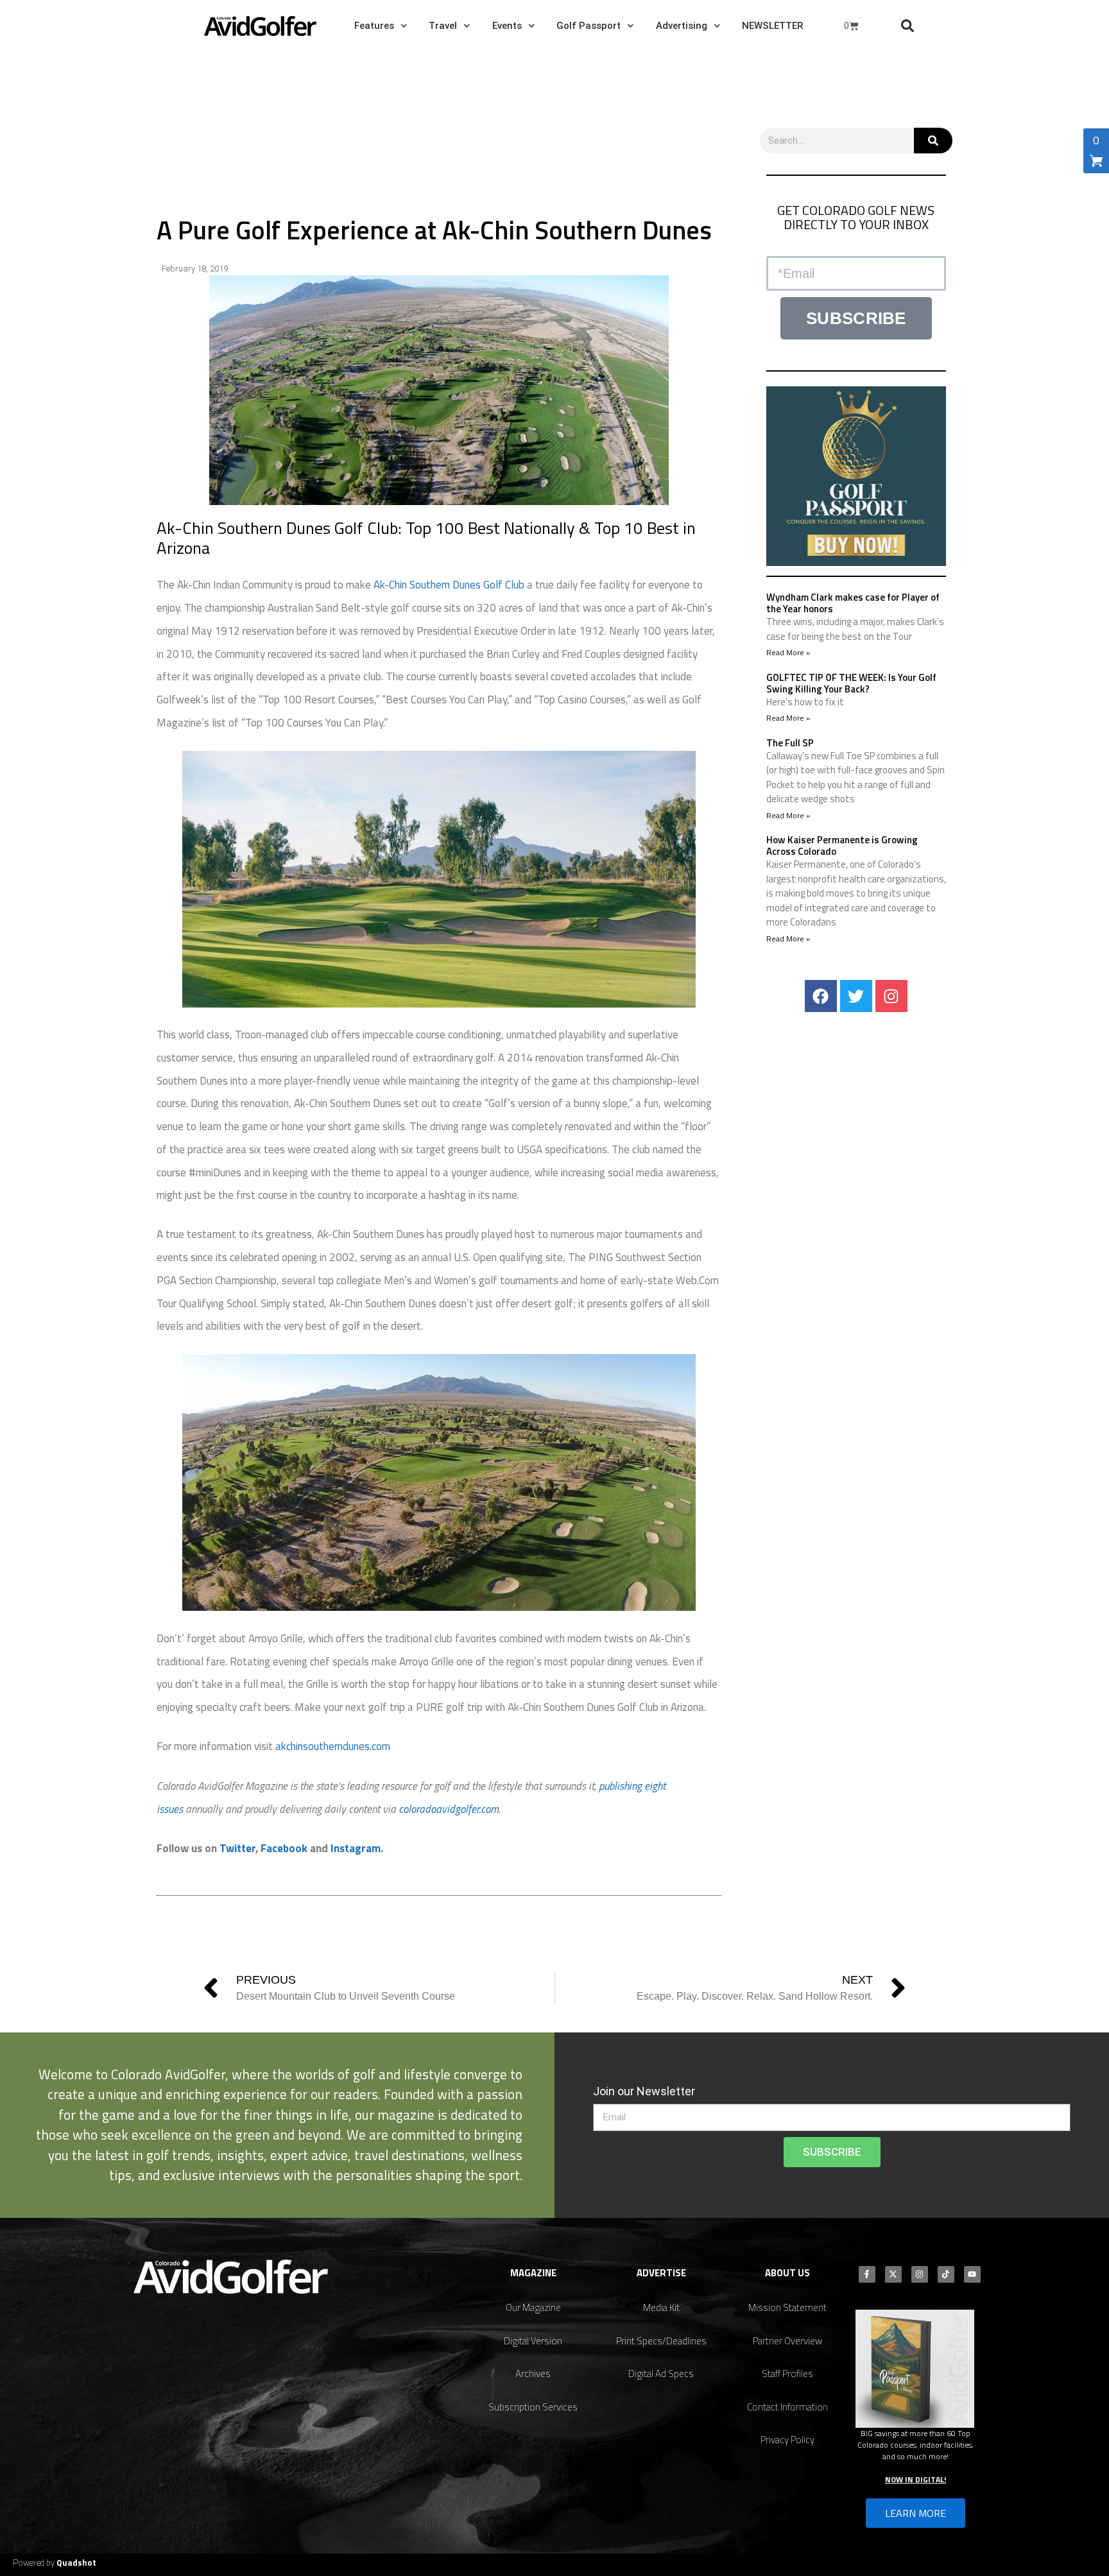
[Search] (933, 141)
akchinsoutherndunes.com (333, 1746)
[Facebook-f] (867, 2274)
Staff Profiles (787, 2374)
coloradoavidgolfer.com (449, 1809)
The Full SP (790, 743)
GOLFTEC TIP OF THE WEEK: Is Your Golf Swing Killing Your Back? (851, 683)
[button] (907, 26)
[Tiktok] (946, 2274)
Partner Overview (787, 2341)
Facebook (284, 1848)
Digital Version (533, 2341)
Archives (533, 2374)
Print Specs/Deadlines (661, 2341)
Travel (443, 26)
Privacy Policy (787, 2440)
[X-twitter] (893, 2274)
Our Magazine (533, 2307)
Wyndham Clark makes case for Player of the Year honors (853, 603)
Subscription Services (533, 2407)
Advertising (682, 26)
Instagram (356, 1848)
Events (507, 26)
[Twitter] (856, 996)
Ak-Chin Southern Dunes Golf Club (449, 585)
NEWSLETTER (772, 26)
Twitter (237, 1848)
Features (374, 26)
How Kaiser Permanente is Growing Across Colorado (842, 846)
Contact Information (787, 2407)
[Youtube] (972, 2274)
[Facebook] (821, 996)
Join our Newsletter (644, 2091)
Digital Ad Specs (661, 2374)
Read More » (788, 652)
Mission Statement (787, 2307)
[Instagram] (891, 996)
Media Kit (661, 2307)
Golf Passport (589, 26)
